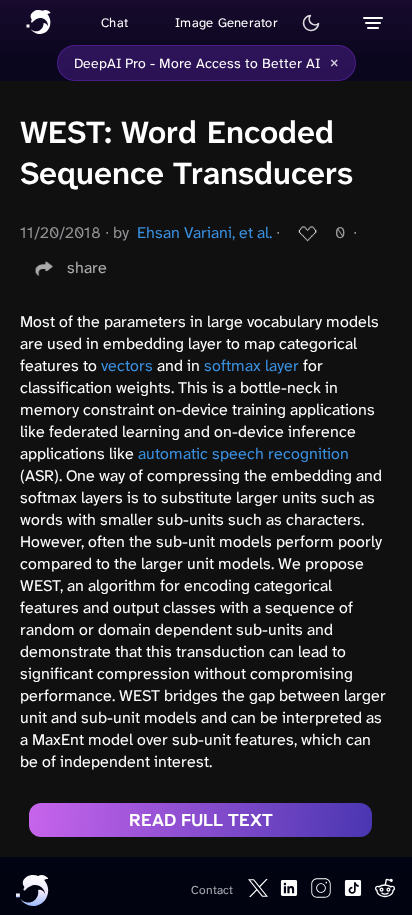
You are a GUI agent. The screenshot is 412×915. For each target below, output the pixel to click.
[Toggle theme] (311, 23)
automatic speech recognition (243, 453)
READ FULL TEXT (201, 820)
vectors (127, 365)
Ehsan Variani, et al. (204, 232)
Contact (212, 890)
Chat (114, 22)
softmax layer (251, 365)
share (87, 267)
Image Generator (226, 22)
